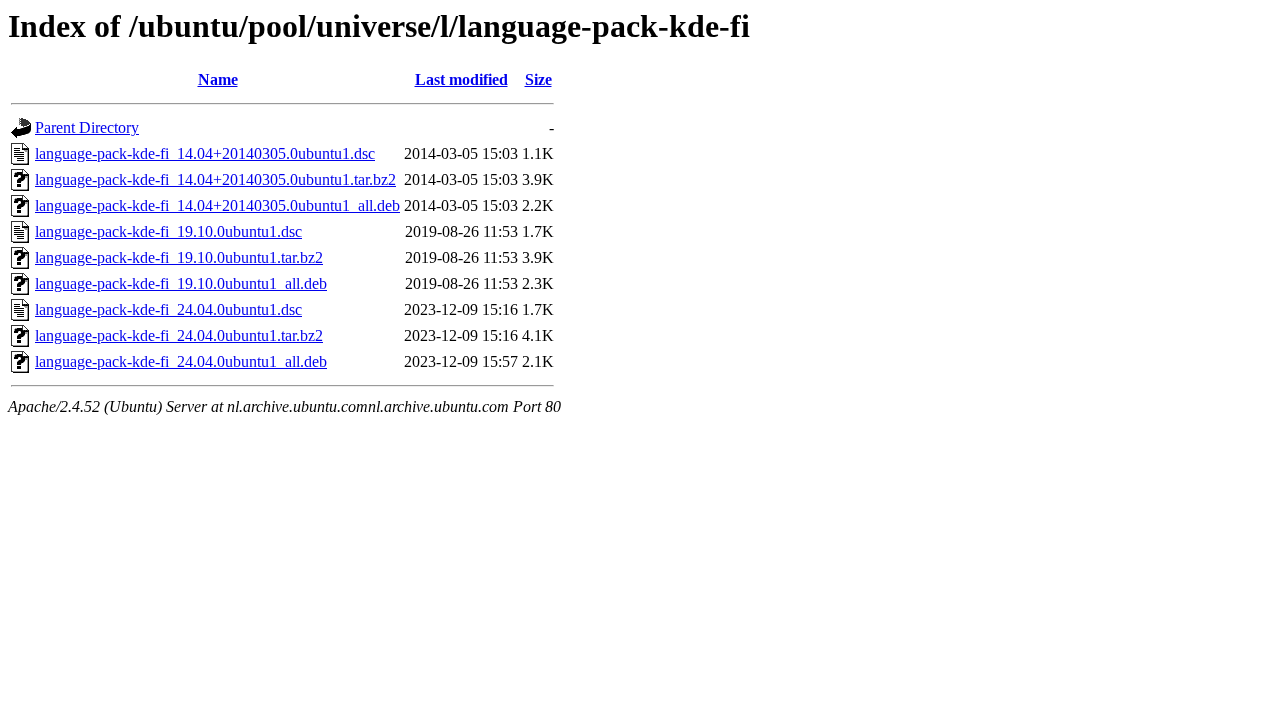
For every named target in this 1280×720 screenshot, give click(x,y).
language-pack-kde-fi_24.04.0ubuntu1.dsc (168, 309)
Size (538, 79)
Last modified (461, 79)
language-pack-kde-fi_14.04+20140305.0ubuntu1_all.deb (217, 205)
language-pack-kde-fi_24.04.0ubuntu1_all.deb (181, 361)
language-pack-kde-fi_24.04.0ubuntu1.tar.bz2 (179, 335)
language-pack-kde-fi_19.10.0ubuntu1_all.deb (181, 283)
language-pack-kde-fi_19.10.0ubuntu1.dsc (168, 231)
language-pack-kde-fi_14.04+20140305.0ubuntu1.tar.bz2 (215, 179)
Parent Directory (87, 127)
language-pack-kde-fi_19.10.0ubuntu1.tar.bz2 (179, 257)
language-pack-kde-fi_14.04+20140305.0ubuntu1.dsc (205, 153)
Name (218, 79)
